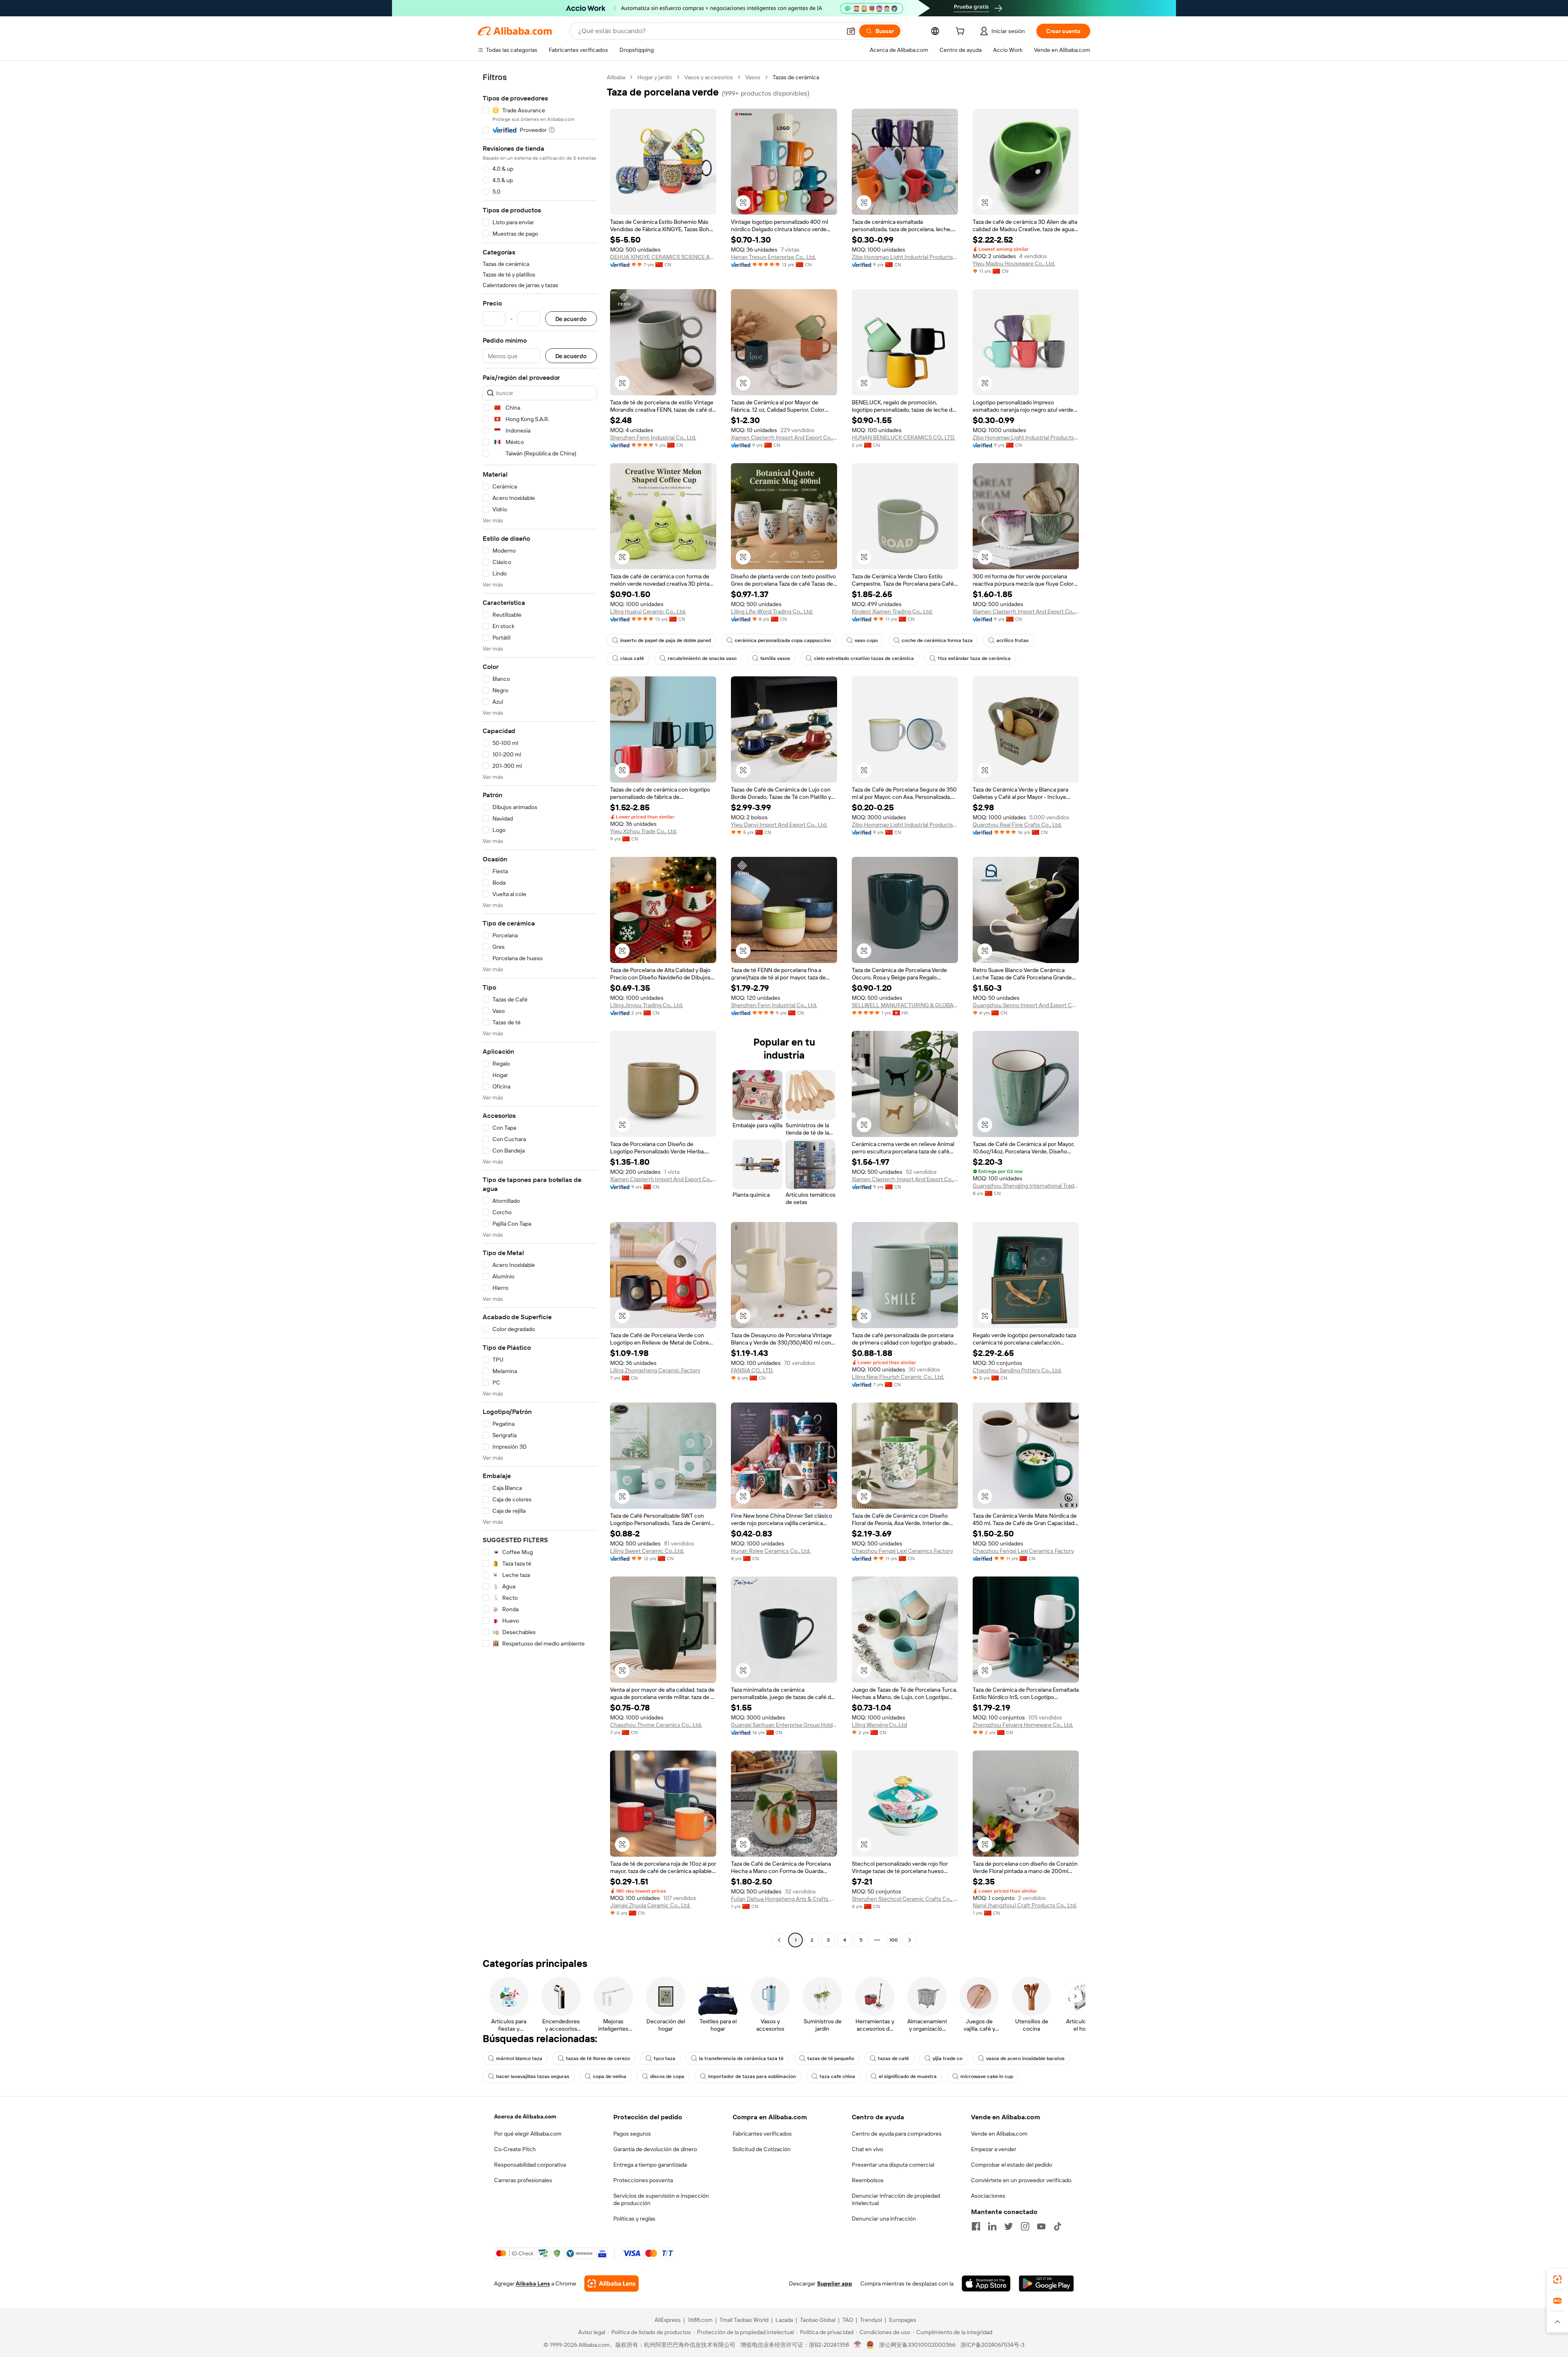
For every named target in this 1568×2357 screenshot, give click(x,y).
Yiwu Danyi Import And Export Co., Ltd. (779, 825)
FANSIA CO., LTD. (752, 1370)
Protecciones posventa (643, 2180)
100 (894, 1940)
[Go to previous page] (779, 1940)
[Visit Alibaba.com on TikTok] (1058, 2226)
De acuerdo (571, 319)
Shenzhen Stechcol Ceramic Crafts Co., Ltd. (905, 1899)
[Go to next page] (910, 1940)
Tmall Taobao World (744, 2320)
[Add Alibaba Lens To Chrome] (611, 2283)
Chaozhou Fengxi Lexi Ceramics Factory (902, 1551)
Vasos (753, 77)
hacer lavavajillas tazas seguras (533, 2076)
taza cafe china (837, 2076)
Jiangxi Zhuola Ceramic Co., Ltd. (650, 1905)
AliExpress (668, 2320)
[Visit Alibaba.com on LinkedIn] (992, 2226)
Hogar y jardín (655, 77)
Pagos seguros (632, 2134)
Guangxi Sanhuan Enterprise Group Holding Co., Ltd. (784, 1725)
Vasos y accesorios (709, 77)
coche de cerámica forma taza (937, 640)
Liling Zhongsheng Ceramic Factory (655, 1370)
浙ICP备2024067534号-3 (992, 2345)
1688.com (700, 2320)
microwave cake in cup (987, 2076)
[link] (1557, 2279)
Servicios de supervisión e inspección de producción (661, 2199)
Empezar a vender (994, 2149)
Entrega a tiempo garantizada (650, 2165)
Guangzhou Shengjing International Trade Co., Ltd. (1026, 1186)
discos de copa (667, 2076)
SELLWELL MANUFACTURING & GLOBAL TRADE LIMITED (905, 1005)
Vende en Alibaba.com (999, 2134)
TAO (848, 2320)
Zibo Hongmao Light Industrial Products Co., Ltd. (905, 257)
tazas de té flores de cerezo (598, 2058)
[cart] (962, 32)
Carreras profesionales (523, 2180)
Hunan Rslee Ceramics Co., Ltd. (771, 1551)
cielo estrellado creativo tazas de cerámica (864, 658)
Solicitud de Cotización (762, 2149)
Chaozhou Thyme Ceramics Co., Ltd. (656, 1725)
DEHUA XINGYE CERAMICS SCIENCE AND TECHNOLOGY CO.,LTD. (663, 257)
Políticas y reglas (634, 2219)
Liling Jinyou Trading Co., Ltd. (647, 1005)
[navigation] (540, 1010)
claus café (632, 658)
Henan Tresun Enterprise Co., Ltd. (773, 257)
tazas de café (893, 2058)
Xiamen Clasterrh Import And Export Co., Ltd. (784, 437)
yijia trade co (948, 2058)
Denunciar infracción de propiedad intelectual (896, 2199)
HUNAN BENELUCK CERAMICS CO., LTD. (903, 437)
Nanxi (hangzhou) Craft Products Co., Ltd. (1025, 1905)
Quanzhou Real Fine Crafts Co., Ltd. (1017, 825)
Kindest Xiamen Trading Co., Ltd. (892, 611)
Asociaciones (988, 2196)
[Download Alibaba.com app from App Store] (986, 2283)
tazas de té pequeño (831, 2058)
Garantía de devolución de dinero (655, 2149)
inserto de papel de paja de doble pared (666, 640)
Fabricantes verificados (762, 2134)
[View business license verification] (858, 2345)
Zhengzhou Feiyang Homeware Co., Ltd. (1023, 1725)
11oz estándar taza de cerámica (974, 658)
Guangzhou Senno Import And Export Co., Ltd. (1026, 1005)
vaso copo (866, 640)
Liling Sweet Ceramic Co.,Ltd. (647, 1551)
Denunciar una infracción (884, 2219)
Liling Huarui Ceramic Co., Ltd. (648, 611)
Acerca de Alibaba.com (525, 2116)
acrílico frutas (1012, 640)
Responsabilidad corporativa (530, 2165)
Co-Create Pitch (515, 2149)
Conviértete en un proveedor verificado (1021, 2180)
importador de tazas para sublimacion (752, 2076)
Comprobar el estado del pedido (1012, 2165)
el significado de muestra (908, 2076)
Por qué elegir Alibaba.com (528, 2134)
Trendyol (871, 2320)
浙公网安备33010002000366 (917, 2345)
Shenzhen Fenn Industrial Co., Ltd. (653, 437)
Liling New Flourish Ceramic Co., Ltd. (898, 1377)
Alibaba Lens (533, 2283)
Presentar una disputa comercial (893, 2165)
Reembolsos (868, 2180)
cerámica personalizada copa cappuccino (783, 640)
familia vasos (775, 658)
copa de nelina (610, 2076)
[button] (851, 31)
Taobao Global (818, 2320)
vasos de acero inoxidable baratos (1025, 2058)
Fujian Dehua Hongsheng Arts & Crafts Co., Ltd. (784, 1899)
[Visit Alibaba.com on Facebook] (976, 2226)
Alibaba (616, 77)
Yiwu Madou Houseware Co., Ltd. (1014, 263)
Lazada (784, 2320)
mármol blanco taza (519, 2058)
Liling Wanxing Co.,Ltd (879, 1725)
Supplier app (835, 2283)
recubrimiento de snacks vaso (702, 658)
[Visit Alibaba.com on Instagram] (1025, 2226)
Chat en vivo (868, 2149)
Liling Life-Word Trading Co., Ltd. (772, 611)
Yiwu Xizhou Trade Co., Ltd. (644, 831)
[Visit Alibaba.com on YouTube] (1041, 2226)
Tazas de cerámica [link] (796, 77)
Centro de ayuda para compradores (897, 2134)
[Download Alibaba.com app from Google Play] (1046, 2283)
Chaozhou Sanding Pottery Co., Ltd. (1017, 1370)
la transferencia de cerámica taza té (741, 2058)
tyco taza (665, 2058)
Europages (903, 2320)
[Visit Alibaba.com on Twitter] (1009, 2226)
